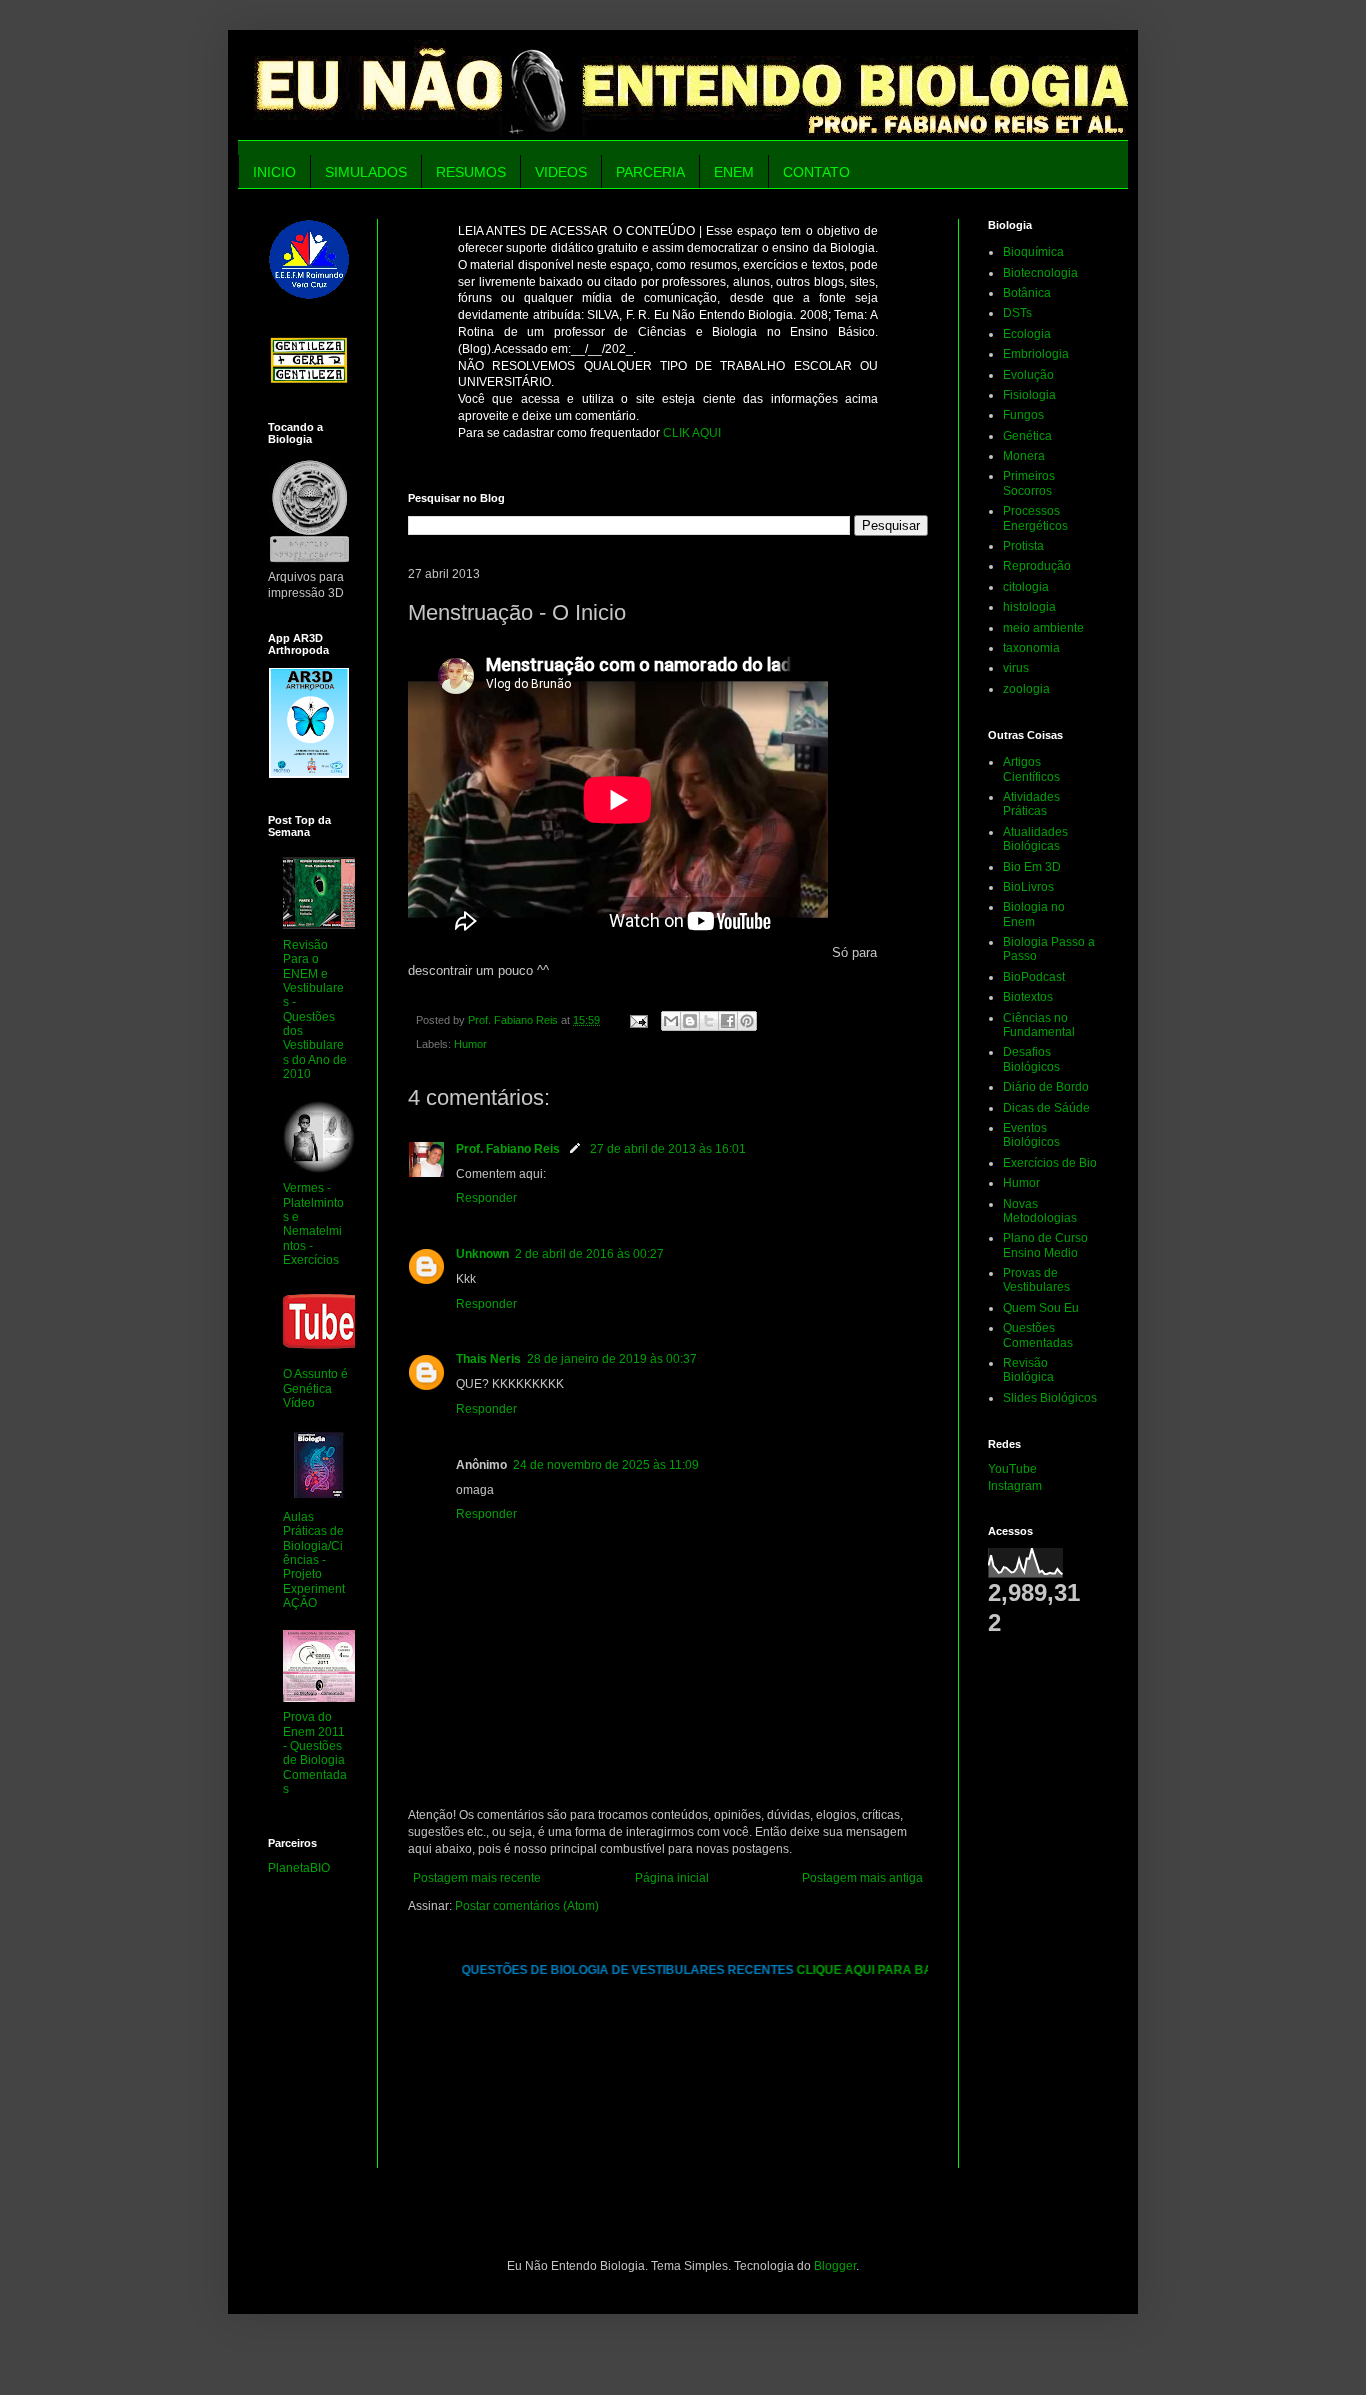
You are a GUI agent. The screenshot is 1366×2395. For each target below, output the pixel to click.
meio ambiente (1043, 628)
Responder (486, 1198)
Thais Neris (488, 1359)
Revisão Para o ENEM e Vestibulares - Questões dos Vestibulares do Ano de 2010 (315, 1010)
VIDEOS (561, 172)
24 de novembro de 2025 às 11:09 (606, 1465)
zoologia (1026, 689)
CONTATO (816, 172)
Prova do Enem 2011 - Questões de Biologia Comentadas (315, 1753)
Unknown (482, 1254)
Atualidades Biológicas (1035, 839)
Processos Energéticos (1035, 518)
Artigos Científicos (1031, 769)
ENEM (734, 172)
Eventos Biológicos (1031, 1135)
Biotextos (1028, 997)
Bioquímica (1033, 252)
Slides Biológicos (1050, 1398)
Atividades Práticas (1031, 804)
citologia (1026, 587)
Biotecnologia (1040, 273)
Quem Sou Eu (1041, 1308)
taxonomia (1031, 648)
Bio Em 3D (1032, 867)
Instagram (1015, 1486)
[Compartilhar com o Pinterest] (747, 1021)
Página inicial (672, 1878)
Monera (1024, 456)
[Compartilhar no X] (709, 1021)
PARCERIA (650, 172)
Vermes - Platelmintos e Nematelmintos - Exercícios (313, 1224)
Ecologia (1027, 334)
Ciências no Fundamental (1039, 1025)
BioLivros (1028, 887)
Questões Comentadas (1038, 1335)
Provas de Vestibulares (1036, 1280)
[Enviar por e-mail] (671, 1021)
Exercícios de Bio (1050, 1163)
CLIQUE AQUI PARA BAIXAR (860, 1970)
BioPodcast (1034, 977)
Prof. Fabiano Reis (508, 1149)
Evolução (1028, 375)
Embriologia (1036, 354)
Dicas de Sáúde (1046, 1108)
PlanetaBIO (299, 1868)
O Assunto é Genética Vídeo (315, 1388)
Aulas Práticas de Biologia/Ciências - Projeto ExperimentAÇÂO (314, 1560)
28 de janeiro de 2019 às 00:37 (612, 1359)
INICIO (274, 172)
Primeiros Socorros (1029, 483)
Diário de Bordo (1046, 1087)
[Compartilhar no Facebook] (728, 1021)
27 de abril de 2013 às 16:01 (668, 1149)
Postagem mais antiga (862, 1878)
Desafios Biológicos (1031, 1059)
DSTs (1017, 313)
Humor (470, 1044)
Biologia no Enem (1034, 914)
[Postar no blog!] (690, 1021)
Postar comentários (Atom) (527, 1906)
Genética (1027, 436)
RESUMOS (471, 172)
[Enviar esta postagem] (638, 1020)
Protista (1023, 546)
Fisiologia (1029, 395)
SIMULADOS (366, 172)
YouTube (1012, 1469)
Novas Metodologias (1040, 1211)
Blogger (835, 2266)
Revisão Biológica (1028, 1370)
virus (1016, 668)
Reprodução (1037, 566)
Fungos (1023, 415)
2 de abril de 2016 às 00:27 (589, 1254)
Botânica (1027, 293)
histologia (1029, 607)
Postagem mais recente (477, 1878)
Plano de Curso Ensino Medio (1045, 1245)
